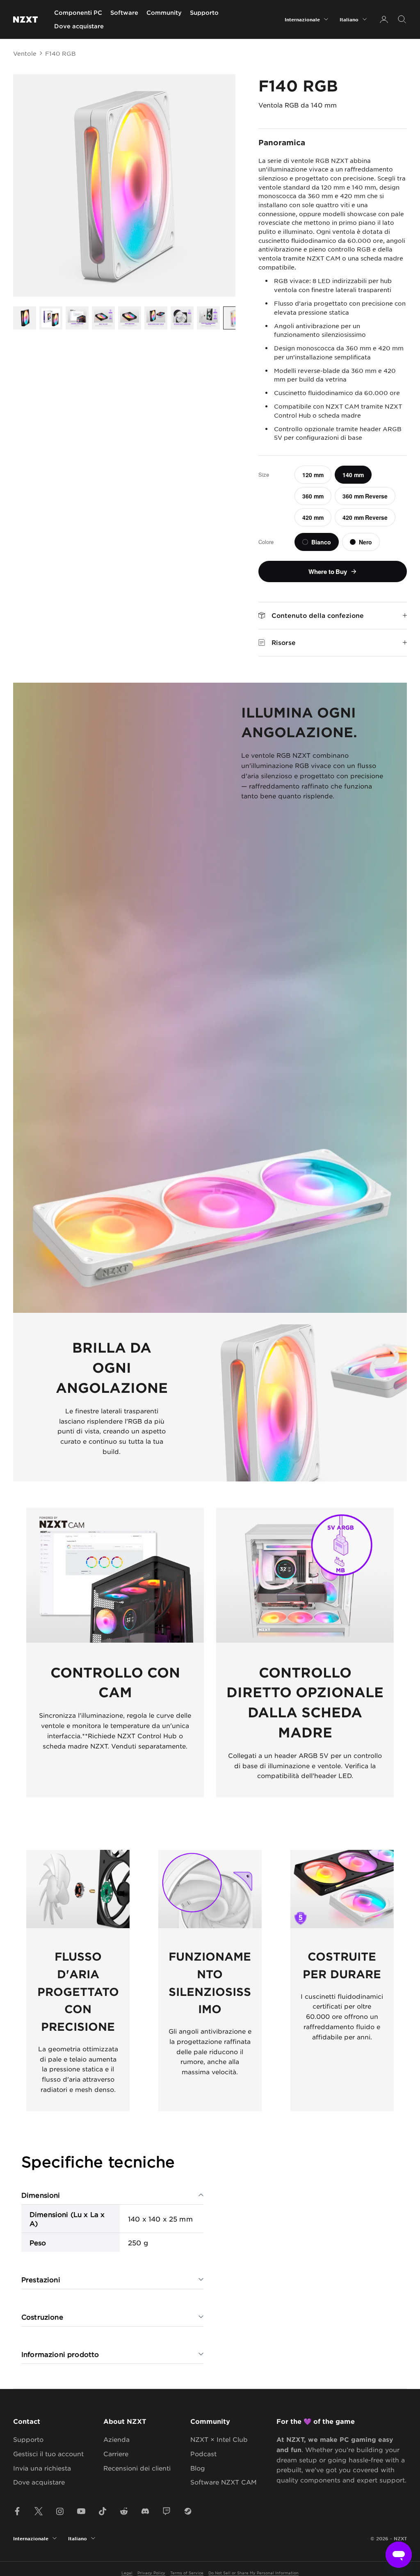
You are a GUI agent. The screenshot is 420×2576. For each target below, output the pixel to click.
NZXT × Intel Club (219, 2439)
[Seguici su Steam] (188, 2511)
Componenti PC (78, 13)
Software (124, 13)
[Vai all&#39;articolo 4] (103, 318)
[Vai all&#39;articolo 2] (51, 318)
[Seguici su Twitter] (39, 2511)
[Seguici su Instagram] (60, 2511)
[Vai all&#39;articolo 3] (77, 318)
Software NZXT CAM (224, 2482)
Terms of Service (187, 2573)
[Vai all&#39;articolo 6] (156, 318)
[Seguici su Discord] (145, 2511)
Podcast (203, 2454)
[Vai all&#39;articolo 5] (130, 318)
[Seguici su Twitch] (167, 2511)
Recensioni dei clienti (137, 2468)
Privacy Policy (151, 2573)
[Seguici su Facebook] (17, 2511)
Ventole (25, 53)
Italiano (349, 19)
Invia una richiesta (42, 2468)
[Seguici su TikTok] (103, 2511)
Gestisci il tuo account (48, 2454)
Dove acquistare (79, 26)
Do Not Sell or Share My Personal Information (253, 2573)
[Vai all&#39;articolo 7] (182, 318)
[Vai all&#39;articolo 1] (25, 318)
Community (164, 13)
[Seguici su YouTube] (81, 2511)
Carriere (116, 2454)
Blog (198, 2468)
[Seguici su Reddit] (124, 2511)
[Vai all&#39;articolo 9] (235, 318)
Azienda (116, 2439)
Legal (127, 2573)
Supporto (204, 13)
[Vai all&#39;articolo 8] (208, 318)
